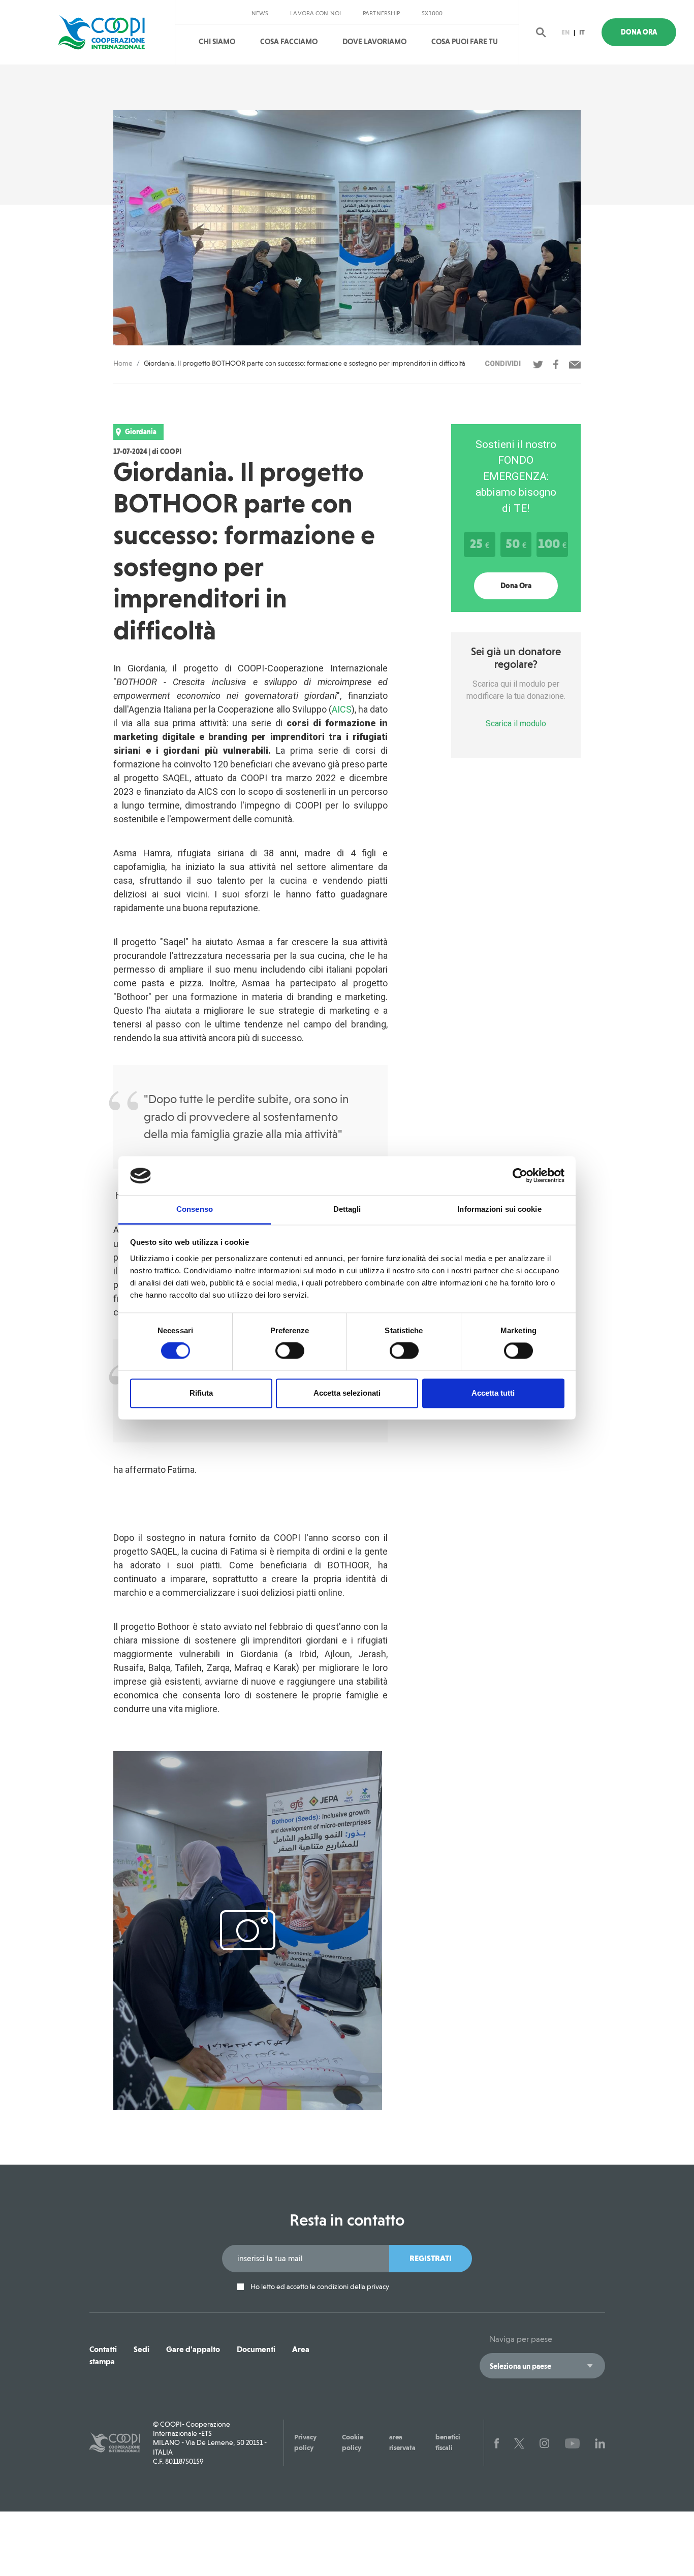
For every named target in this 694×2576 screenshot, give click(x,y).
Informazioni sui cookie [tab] (499, 1209)
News (260, 13)
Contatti (103, 2349)
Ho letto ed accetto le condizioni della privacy (319, 2287)
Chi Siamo (217, 42)
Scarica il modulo (516, 723)
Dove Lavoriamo (374, 42)
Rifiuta (201, 1393)
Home (123, 363)
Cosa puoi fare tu (465, 42)
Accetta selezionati (347, 1393)
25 (480, 543)
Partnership (381, 13)
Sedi (141, 2349)
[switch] (290, 1351)
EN (565, 32)
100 (552, 543)
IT (582, 32)
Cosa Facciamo (289, 42)
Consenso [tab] (195, 1209)
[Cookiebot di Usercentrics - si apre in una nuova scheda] (520, 1176)
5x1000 (432, 13)
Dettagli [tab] (347, 1209)
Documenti (256, 2349)
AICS (342, 709)
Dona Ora (639, 32)
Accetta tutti (493, 1393)
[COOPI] (110, 33)
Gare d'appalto (193, 2349)
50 (516, 543)
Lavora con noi (316, 13)
